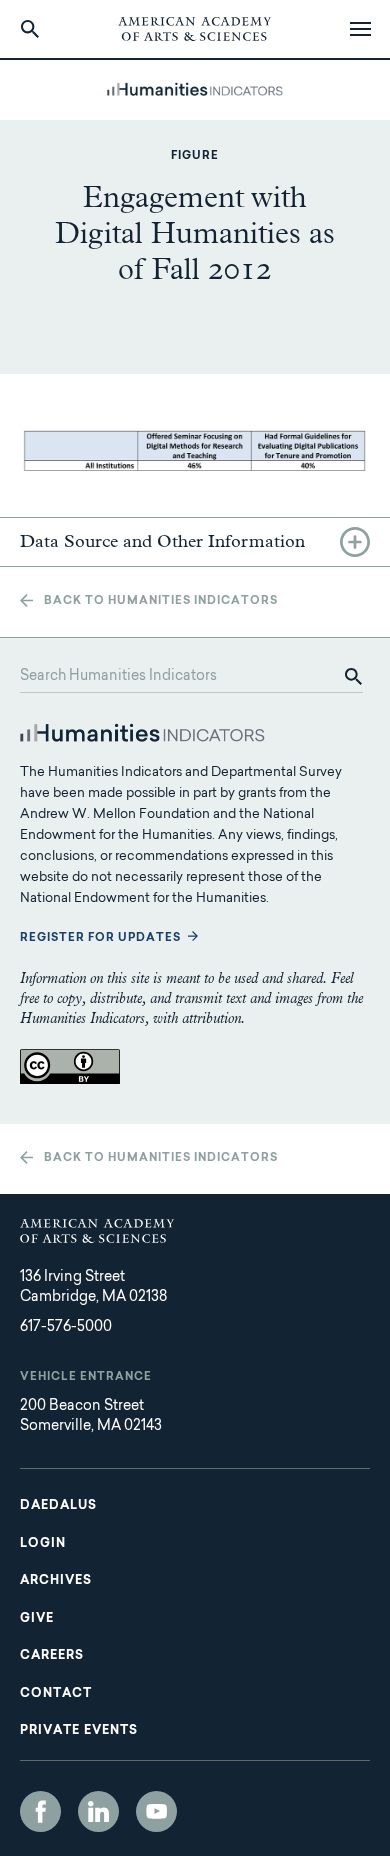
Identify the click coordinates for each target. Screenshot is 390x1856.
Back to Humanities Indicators (161, 601)
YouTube (156, 1811)
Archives (56, 1581)
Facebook (40, 1811)
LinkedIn (98, 1811)
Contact (56, 1694)
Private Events (79, 1731)
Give (37, 1619)
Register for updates (100, 938)
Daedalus (58, 1506)
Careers (52, 1656)
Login (43, 1544)
